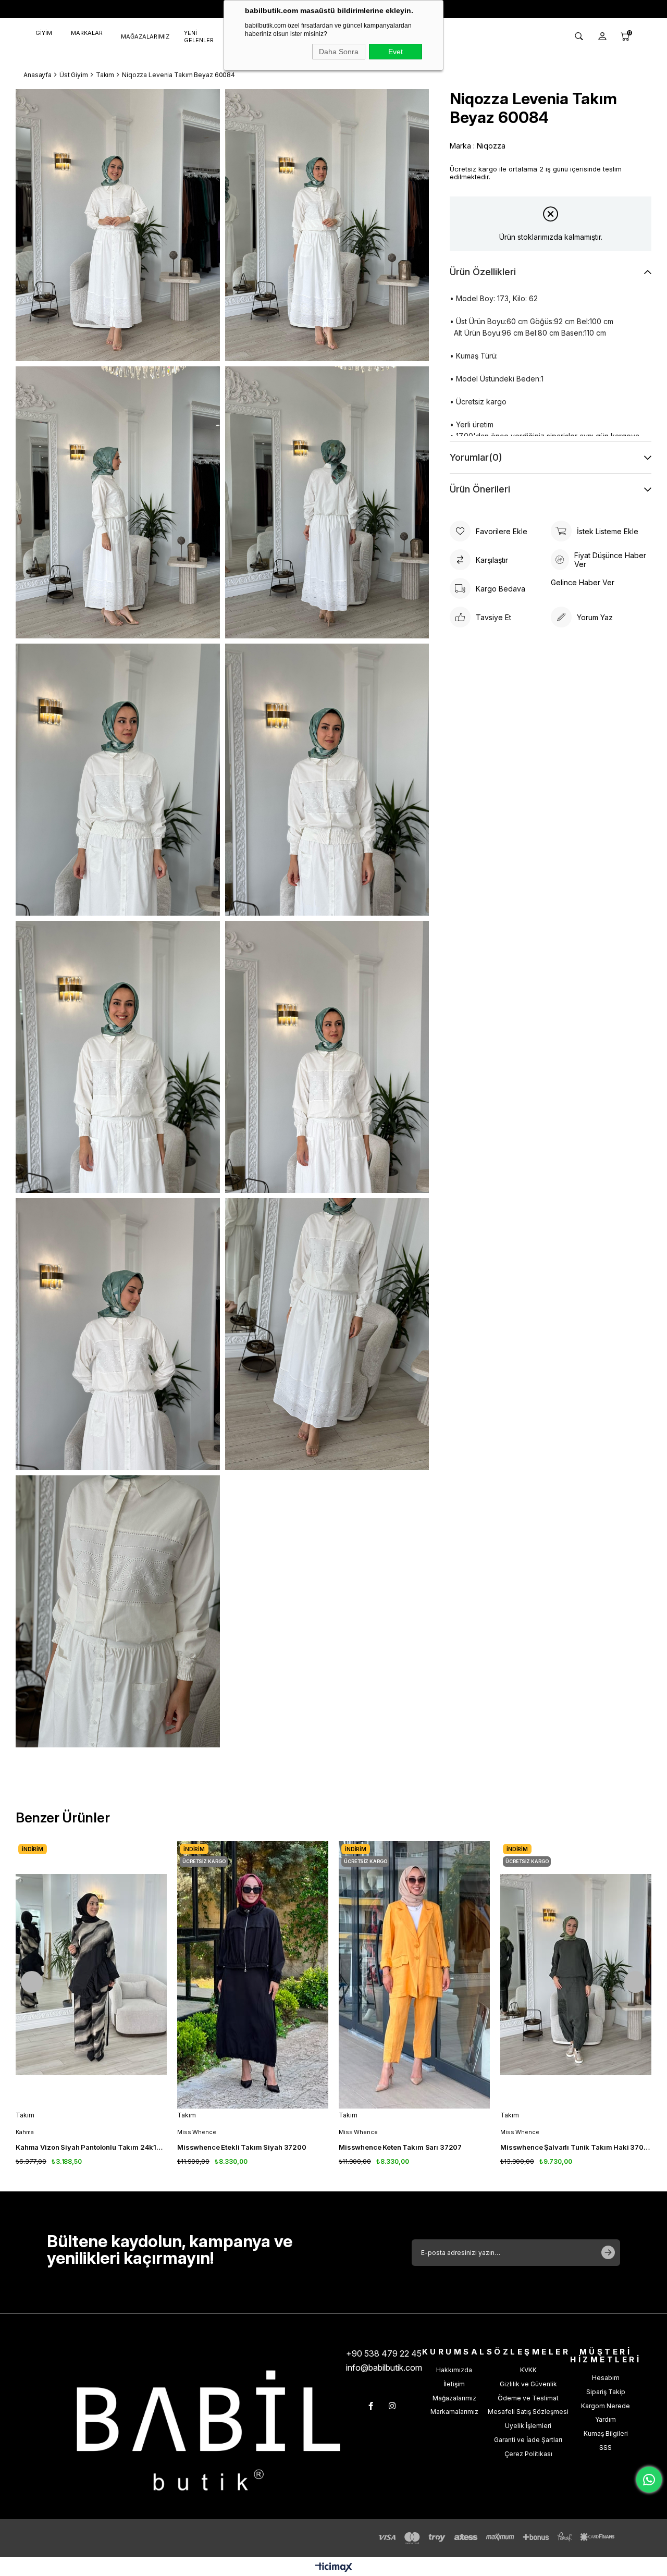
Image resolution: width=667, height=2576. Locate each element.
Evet (396, 52)
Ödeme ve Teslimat (528, 2398)
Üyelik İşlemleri (528, 2426)
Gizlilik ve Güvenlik (528, 2384)
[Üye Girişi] (602, 36)
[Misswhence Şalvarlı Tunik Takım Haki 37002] (576, 1975)
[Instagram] (392, 2406)
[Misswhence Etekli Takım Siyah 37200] (253, 1975)
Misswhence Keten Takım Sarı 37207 (400, 2147)
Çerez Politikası (528, 2454)
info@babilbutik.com (384, 2368)
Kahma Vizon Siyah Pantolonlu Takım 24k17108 (91, 2147)
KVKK (528, 2370)
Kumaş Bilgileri (606, 2433)
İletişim (454, 2384)
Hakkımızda (454, 2370)
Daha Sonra (339, 52)
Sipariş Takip (606, 2392)
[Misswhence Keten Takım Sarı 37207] (414, 1975)
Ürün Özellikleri (483, 272)
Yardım (606, 2419)
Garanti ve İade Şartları (528, 2440)
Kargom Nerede (606, 2406)
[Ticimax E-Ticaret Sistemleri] (334, 2568)
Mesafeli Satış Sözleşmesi (528, 2412)
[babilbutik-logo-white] (208, 2430)
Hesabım (606, 2378)
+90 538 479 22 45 (384, 2353)
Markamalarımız (454, 2412)
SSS (606, 2448)
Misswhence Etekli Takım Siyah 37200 (242, 2147)
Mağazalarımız (454, 2398)
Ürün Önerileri (480, 489)
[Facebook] (371, 2406)
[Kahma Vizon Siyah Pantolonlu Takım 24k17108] (91, 1975)
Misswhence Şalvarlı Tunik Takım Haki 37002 (576, 2147)
